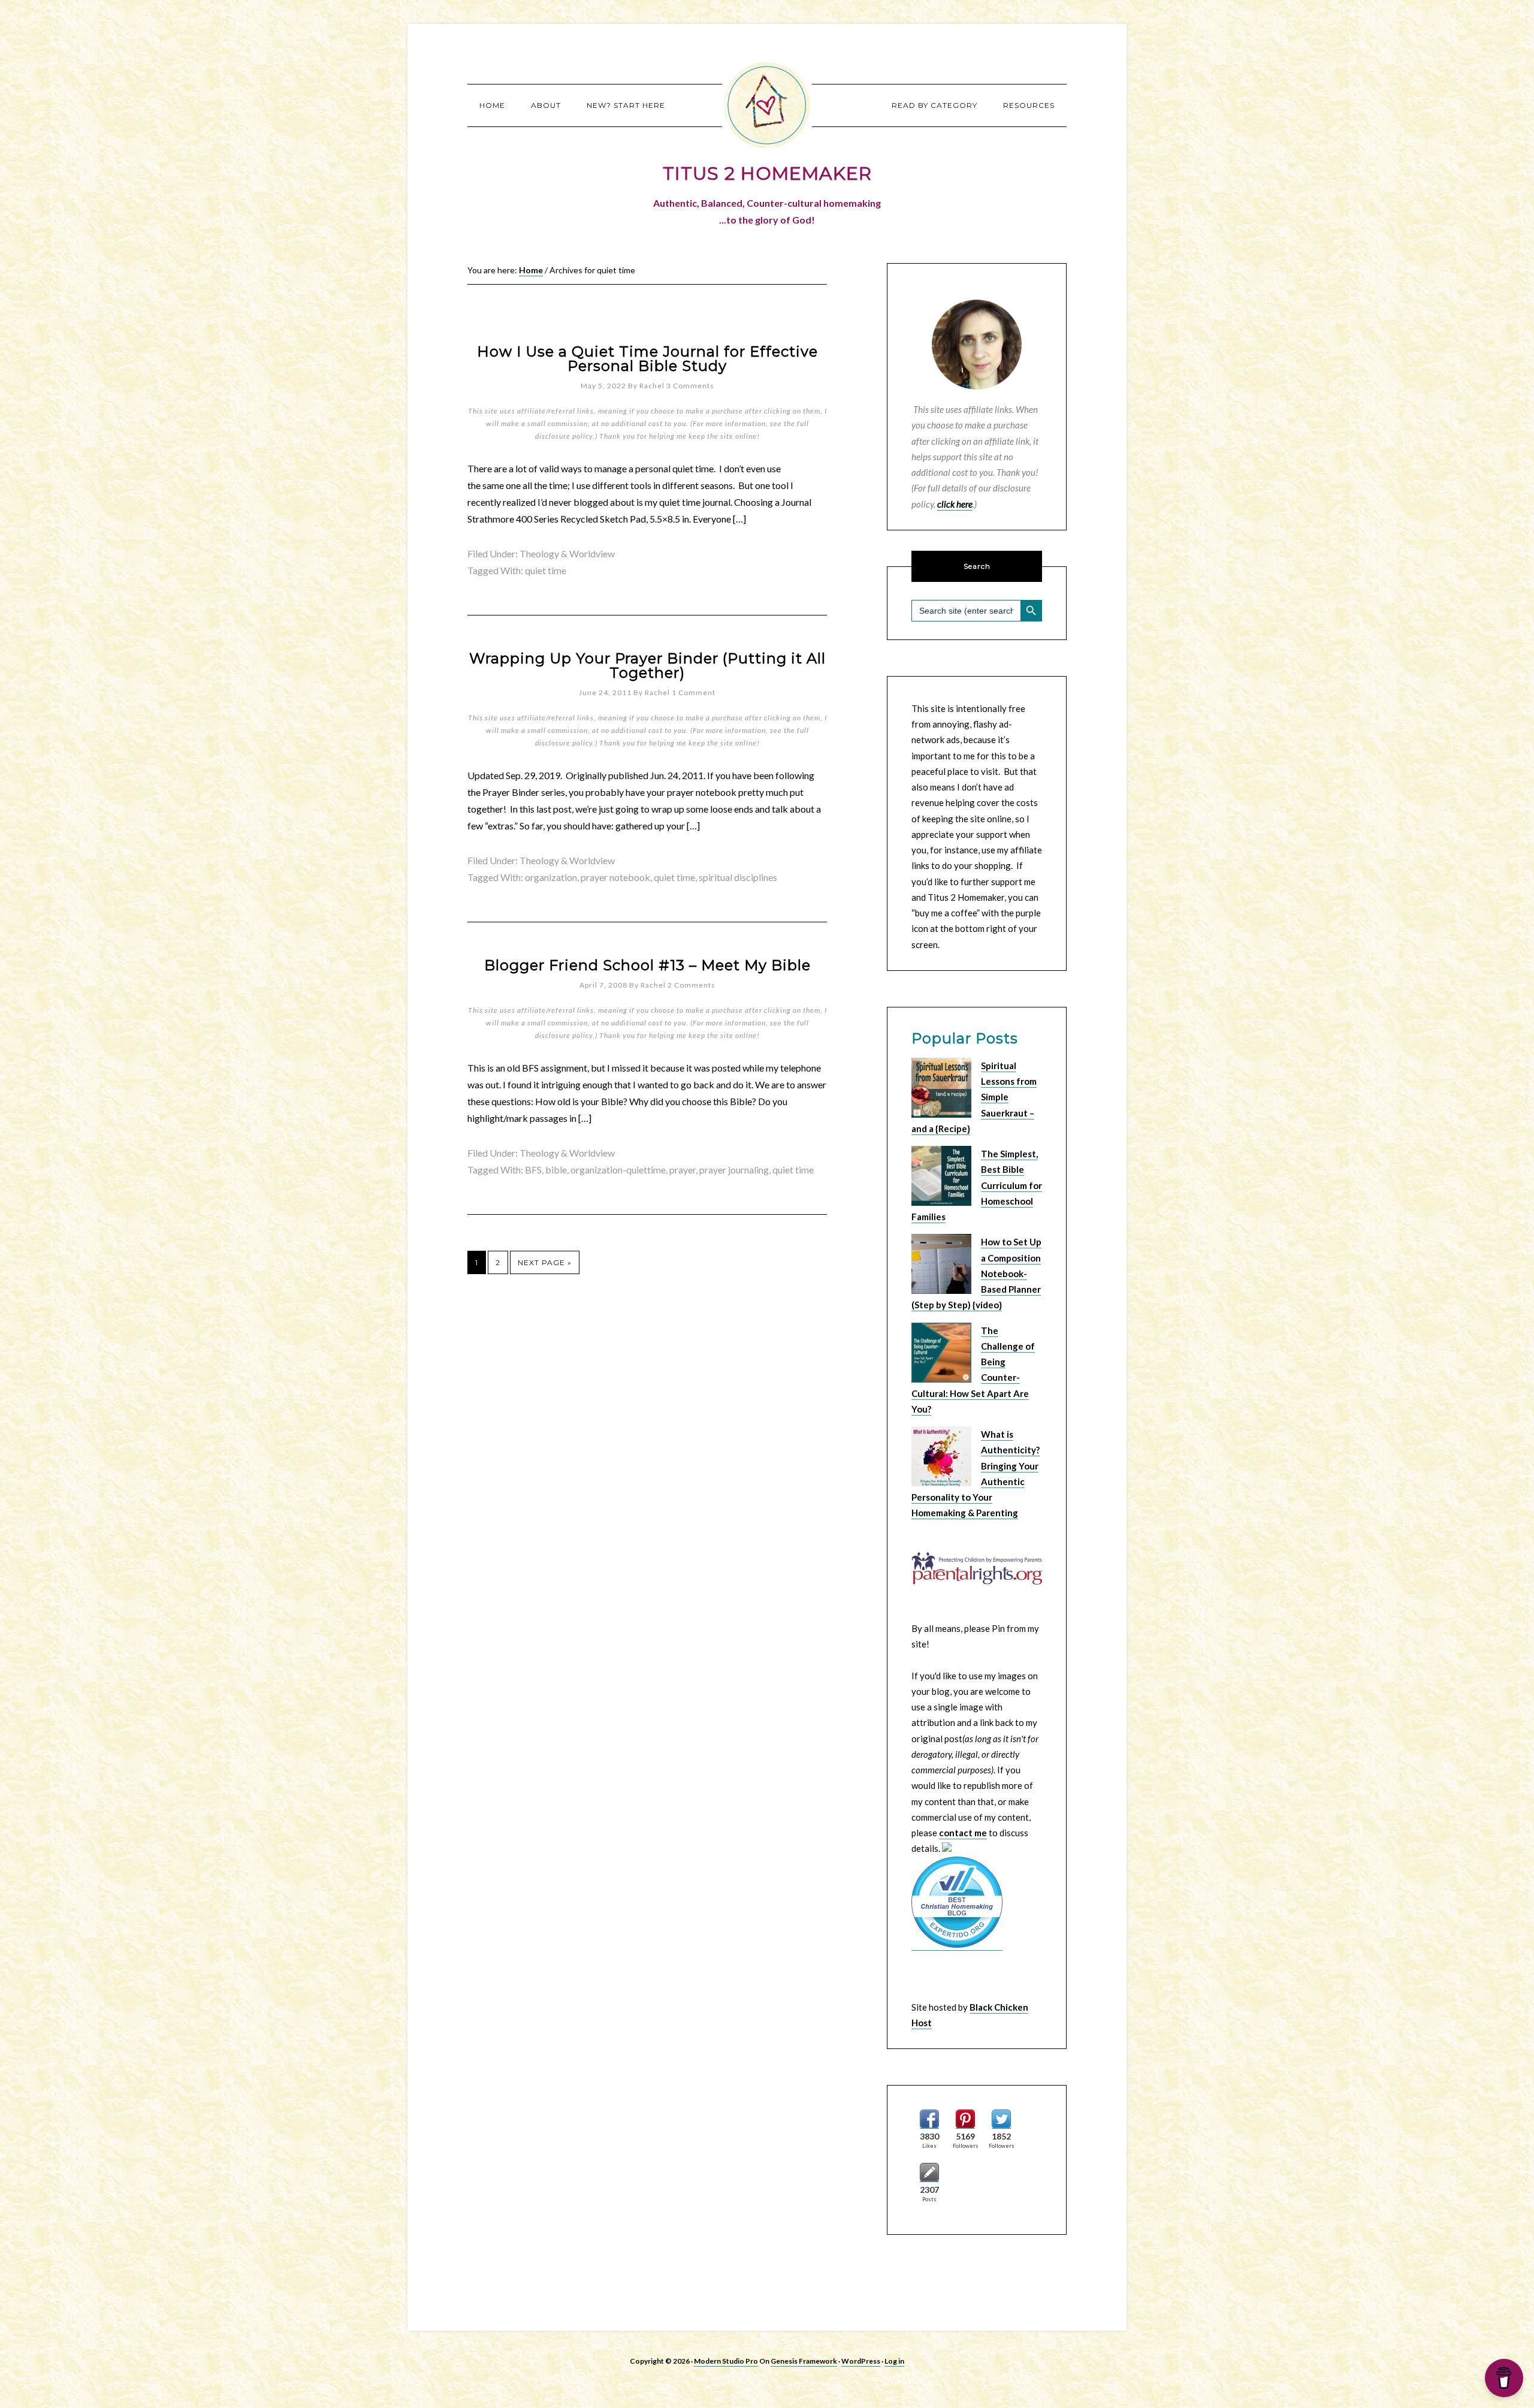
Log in (894, 2361)
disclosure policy (564, 436)
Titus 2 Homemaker (767, 105)
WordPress (861, 2361)
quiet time (546, 570)
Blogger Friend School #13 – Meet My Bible (647, 965)
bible (556, 1170)
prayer (683, 1170)
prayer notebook (615, 877)
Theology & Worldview (567, 553)
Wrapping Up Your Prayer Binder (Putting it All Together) (647, 666)
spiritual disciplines (738, 877)
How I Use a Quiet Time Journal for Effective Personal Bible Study (647, 359)
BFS (533, 1170)
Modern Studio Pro (726, 2361)
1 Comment (694, 692)
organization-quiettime (618, 1170)
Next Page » (545, 1262)
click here (955, 504)
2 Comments (691, 985)
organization (551, 877)
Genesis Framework (804, 2361)
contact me (963, 1833)
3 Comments (690, 386)
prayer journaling (734, 1170)
